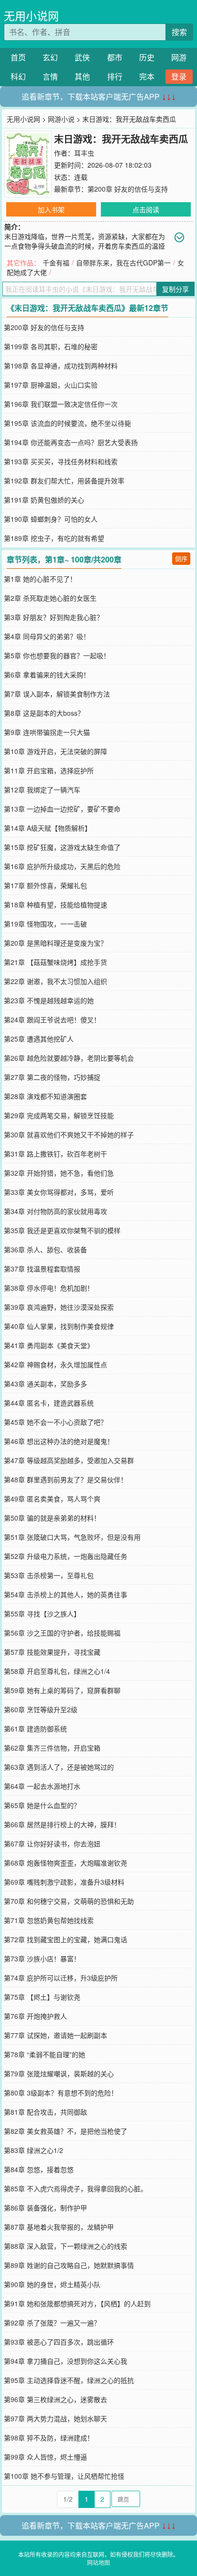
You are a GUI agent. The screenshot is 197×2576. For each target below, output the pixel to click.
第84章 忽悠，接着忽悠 (39, 2169)
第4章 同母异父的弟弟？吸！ (47, 636)
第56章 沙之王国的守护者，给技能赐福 (62, 1633)
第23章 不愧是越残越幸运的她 (49, 1000)
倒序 (181, 558)
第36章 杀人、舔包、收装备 (45, 1249)
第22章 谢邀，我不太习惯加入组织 (55, 981)
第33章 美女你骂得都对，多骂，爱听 (59, 1192)
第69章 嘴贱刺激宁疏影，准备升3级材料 (64, 1882)
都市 (115, 57)
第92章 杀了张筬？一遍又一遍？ (52, 2323)
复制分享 (175, 289)
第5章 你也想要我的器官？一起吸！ (57, 655)
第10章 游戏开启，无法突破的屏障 (55, 751)
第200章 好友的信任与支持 (128, 189)
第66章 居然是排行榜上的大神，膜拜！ (62, 1824)
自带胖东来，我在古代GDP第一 (123, 263)
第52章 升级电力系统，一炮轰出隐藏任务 (66, 1556)
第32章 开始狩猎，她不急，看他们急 (59, 1173)
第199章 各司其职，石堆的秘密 (51, 346)
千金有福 (56, 263)
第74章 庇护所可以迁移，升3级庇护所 (61, 1978)
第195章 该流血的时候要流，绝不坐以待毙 (67, 423)
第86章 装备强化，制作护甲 (45, 2208)
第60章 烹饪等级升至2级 (41, 1709)
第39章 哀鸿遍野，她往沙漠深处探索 (59, 1307)
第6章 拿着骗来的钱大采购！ (47, 675)
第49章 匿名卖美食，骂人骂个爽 (52, 1499)
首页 (18, 57)
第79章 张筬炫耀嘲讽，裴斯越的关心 (59, 2073)
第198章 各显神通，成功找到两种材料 (61, 366)
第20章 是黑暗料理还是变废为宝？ (55, 943)
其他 (82, 76)
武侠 (82, 57)
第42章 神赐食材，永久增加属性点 (55, 1364)
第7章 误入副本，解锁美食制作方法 (57, 694)
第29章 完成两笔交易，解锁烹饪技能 (59, 1115)
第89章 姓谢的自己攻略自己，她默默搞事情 (69, 2265)
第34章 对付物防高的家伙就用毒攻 (55, 1211)
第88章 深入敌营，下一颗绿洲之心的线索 (66, 2246)
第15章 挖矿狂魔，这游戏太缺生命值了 (62, 847)
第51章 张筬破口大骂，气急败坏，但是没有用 (72, 1537)
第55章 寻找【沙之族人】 (42, 1614)
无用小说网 (31, 16)
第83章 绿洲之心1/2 (33, 2150)
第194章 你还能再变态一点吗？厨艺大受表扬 (71, 442)
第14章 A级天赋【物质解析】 (48, 828)
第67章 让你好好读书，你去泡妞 (52, 1843)
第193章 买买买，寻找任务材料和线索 (61, 461)
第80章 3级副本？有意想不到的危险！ (61, 2093)
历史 (147, 57)
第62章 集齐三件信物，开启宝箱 (52, 1748)
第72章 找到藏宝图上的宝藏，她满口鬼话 (66, 1939)
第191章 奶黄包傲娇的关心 (44, 500)
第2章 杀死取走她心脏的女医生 (50, 598)
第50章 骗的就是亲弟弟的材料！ (52, 1518)
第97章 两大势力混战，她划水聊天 (55, 2418)
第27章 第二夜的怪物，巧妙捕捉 (52, 1077)
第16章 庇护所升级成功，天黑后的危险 (62, 866)
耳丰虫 (84, 153)
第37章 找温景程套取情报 (42, 1269)
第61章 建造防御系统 (35, 1729)
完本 (147, 76)
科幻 (18, 76)
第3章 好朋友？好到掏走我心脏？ (54, 617)
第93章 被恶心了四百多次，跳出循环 (59, 2342)
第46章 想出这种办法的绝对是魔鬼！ (59, 1441)
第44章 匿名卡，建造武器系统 (49, 1403)
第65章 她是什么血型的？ (42, 1805)
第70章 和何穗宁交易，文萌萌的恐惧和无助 (69, 1901)
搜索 (179, 32)
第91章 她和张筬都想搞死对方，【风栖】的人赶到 (77, 2303)
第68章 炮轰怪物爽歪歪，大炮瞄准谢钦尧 (66, 1863)
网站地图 (98, 2562)
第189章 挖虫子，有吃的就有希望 (54, 538)
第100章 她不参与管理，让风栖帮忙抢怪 (64, 2476)
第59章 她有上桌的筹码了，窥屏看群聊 (62, 1690)
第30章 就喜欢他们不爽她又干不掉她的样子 (69, 1134)
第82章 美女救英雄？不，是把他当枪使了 (66, 2131)
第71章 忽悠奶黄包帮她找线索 (49, 1920)
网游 (179, 57)
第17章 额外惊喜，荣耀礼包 (45, 885)
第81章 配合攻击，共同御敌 (45, 2112)
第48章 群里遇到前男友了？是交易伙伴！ (66, 1479)
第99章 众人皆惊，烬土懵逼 (45, 2457)
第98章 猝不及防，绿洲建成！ (49, 2438)
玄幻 (50, 57)
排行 (115, 76)
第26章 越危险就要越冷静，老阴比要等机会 (69, 1058)
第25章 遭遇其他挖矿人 (39, 1039)
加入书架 (51, 209)
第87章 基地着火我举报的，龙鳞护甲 (59, 2227)
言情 (50, 76)
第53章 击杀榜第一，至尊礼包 (49, 1575)
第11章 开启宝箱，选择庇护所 (49, 770)
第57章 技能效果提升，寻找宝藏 (52, 1652)
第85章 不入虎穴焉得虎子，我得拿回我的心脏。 (76, 2188)
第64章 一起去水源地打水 (42, 1786)
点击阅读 (146, 209)
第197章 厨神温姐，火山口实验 (51, 385)
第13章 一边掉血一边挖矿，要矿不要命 (62, 809)
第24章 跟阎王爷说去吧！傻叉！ (52, 1019)
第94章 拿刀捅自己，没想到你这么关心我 (66, 2361)
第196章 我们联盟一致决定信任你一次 (61, 404)
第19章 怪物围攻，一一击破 (45, 924)
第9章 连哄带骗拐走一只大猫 (47, 732)
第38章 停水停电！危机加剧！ (49, 1288)
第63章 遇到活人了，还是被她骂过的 (59, 1767)
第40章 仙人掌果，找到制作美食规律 (59, 1326)
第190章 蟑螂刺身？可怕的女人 (51, 519)
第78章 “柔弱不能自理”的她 (44, 2054)
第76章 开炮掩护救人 (35, 2016)
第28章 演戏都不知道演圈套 (45, 1096)
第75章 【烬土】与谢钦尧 (42, 1997)
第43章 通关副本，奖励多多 (45, 1384)
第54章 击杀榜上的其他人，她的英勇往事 (66, 1594)
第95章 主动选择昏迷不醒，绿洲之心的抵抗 (69, 2380)
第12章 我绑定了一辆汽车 (42, 790)
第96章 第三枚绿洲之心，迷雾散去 (55, 2399)
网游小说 (61, 119)
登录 (179, 76)
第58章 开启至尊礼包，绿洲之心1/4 (57, 1671)
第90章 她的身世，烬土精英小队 (52, 2284)
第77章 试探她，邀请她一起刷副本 (55, 2035)
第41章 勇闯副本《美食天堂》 (49, 1345)
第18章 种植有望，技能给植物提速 (55, 904)
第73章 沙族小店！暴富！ (42, 1958)
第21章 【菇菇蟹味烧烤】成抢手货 (55, 962)
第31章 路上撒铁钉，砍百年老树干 (55, 1154)
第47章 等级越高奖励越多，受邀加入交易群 (69, 1460)
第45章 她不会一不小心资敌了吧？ (55, 1422)
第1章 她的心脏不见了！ (40, 579)
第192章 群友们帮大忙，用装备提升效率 (64, 481)
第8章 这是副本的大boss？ (44, 713)
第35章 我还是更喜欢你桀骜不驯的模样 (62, 1230)
